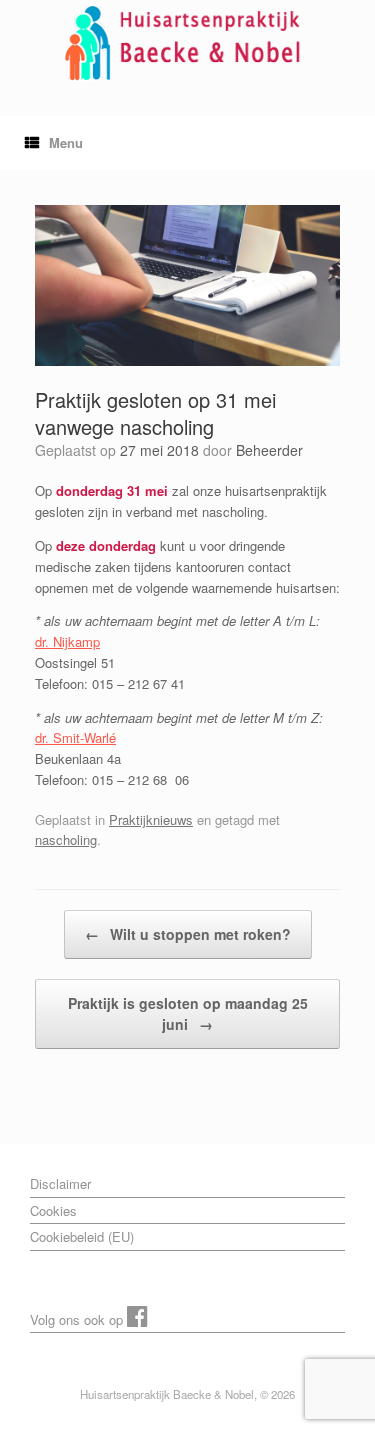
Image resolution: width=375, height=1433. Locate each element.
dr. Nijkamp (67, 641)
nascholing (66, 839)
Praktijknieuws (151, 819)
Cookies (53, 1210)
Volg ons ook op (78, 1319)
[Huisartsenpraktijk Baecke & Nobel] (187, 43)
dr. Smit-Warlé (75, 737)
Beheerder (269, 450)
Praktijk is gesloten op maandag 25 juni (188, 1013)
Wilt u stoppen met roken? (188, 934)
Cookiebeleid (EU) (82, 1236)
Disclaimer (60, 1183)
